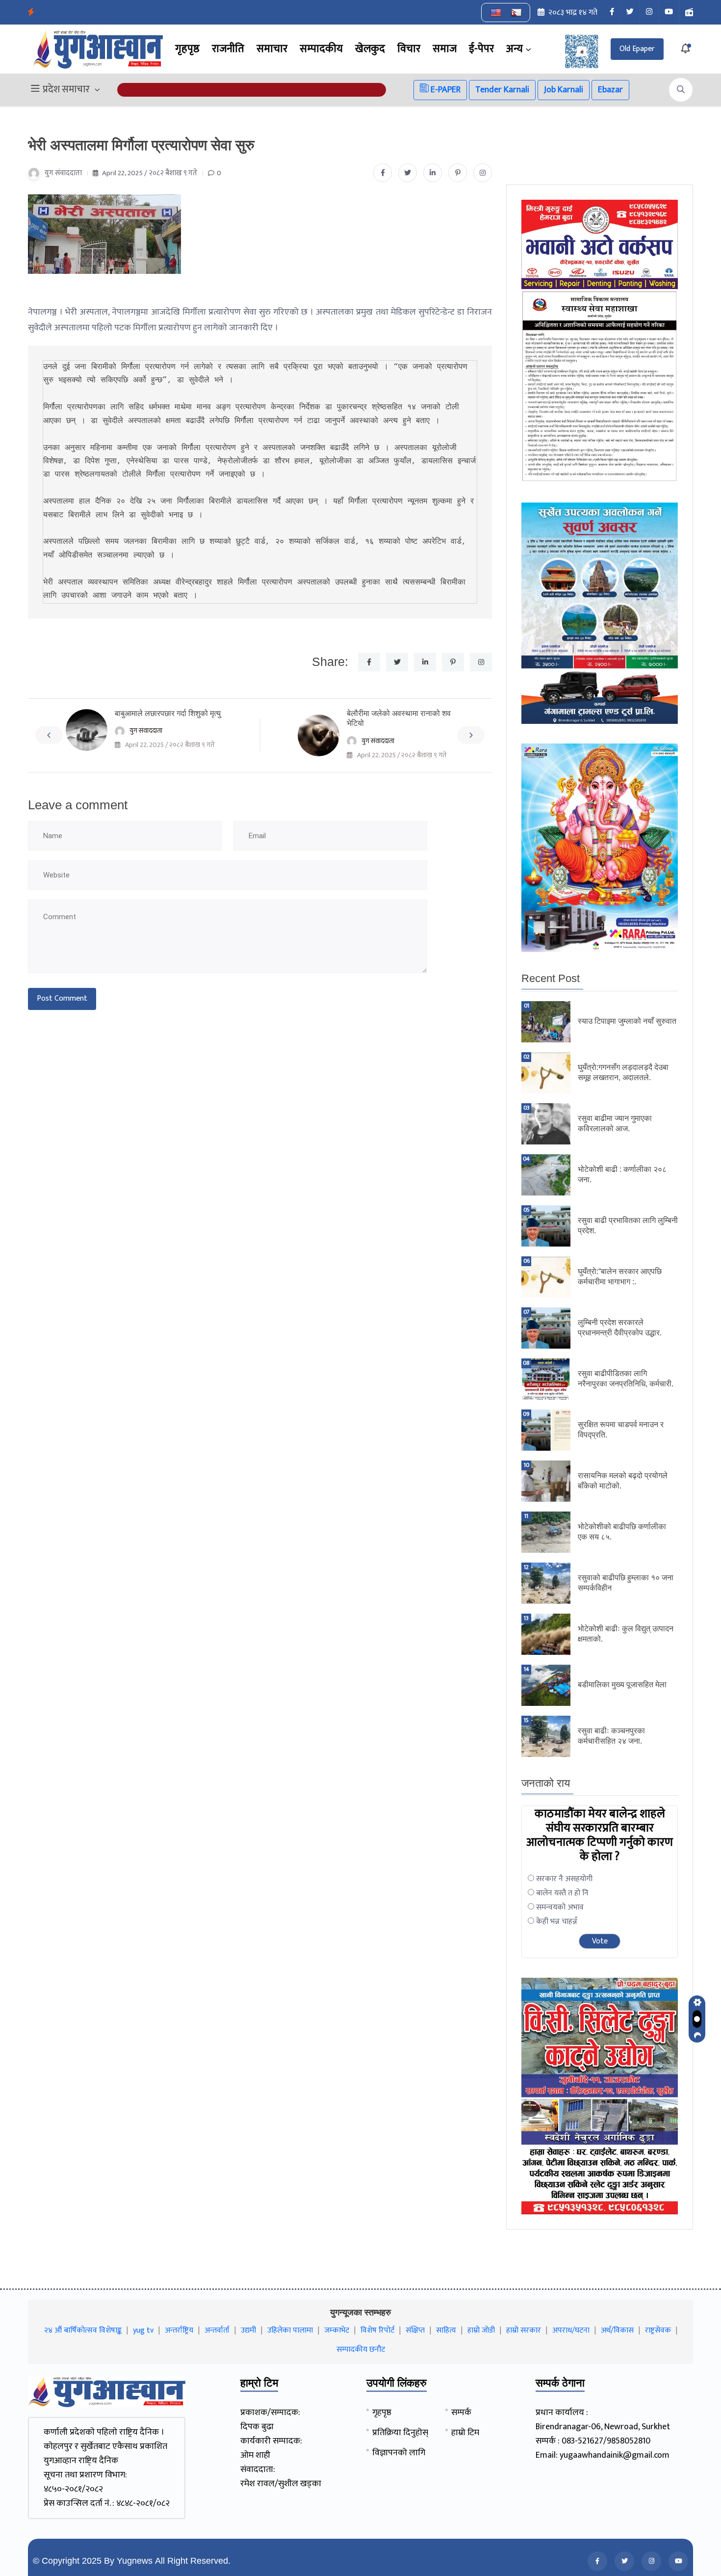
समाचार (272, 49)
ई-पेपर (481, 49)
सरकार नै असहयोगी (564, 1879)
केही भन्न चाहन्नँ (557, 1922)
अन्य (515, 49)
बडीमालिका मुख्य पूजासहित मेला (622, 1685)
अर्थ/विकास (617, 2330)
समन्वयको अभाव (560, 1907)
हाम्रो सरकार (524, 2330)
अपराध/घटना (571, 2330)
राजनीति (228, 49)
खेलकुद (370, 49)
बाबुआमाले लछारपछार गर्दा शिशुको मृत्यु (168, 713)
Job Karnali (564, 90)
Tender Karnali (502, 90)
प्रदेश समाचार (66, 90)
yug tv (143, 2330)
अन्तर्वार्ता (217, 2330)
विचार (409, 49)
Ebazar (610, 90)
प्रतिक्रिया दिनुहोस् (400, 2433)
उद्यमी (248, 2330)
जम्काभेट (337, 2330)
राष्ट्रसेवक (658, 2330)
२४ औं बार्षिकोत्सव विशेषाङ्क (83, 2330)
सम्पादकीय (321, 49)
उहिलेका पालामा (290, 2330)
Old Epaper (637, 49)
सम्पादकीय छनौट (361, 2350)
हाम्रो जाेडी (481, 2330)
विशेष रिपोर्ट (377, 2330)
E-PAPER (445, 90)
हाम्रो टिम (465, 2433)
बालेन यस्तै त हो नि (562, 1893)
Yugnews (135, 2561)
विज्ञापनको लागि (399, 2453)
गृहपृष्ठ (187, 49)
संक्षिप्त (415, 2330)
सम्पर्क (461, 2413)
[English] (496, 13)
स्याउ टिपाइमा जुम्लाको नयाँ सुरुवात (627, 1021)
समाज (445, 49)
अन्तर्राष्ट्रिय (179, 2330)
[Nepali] (516, 13)
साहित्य (446, 2330)
